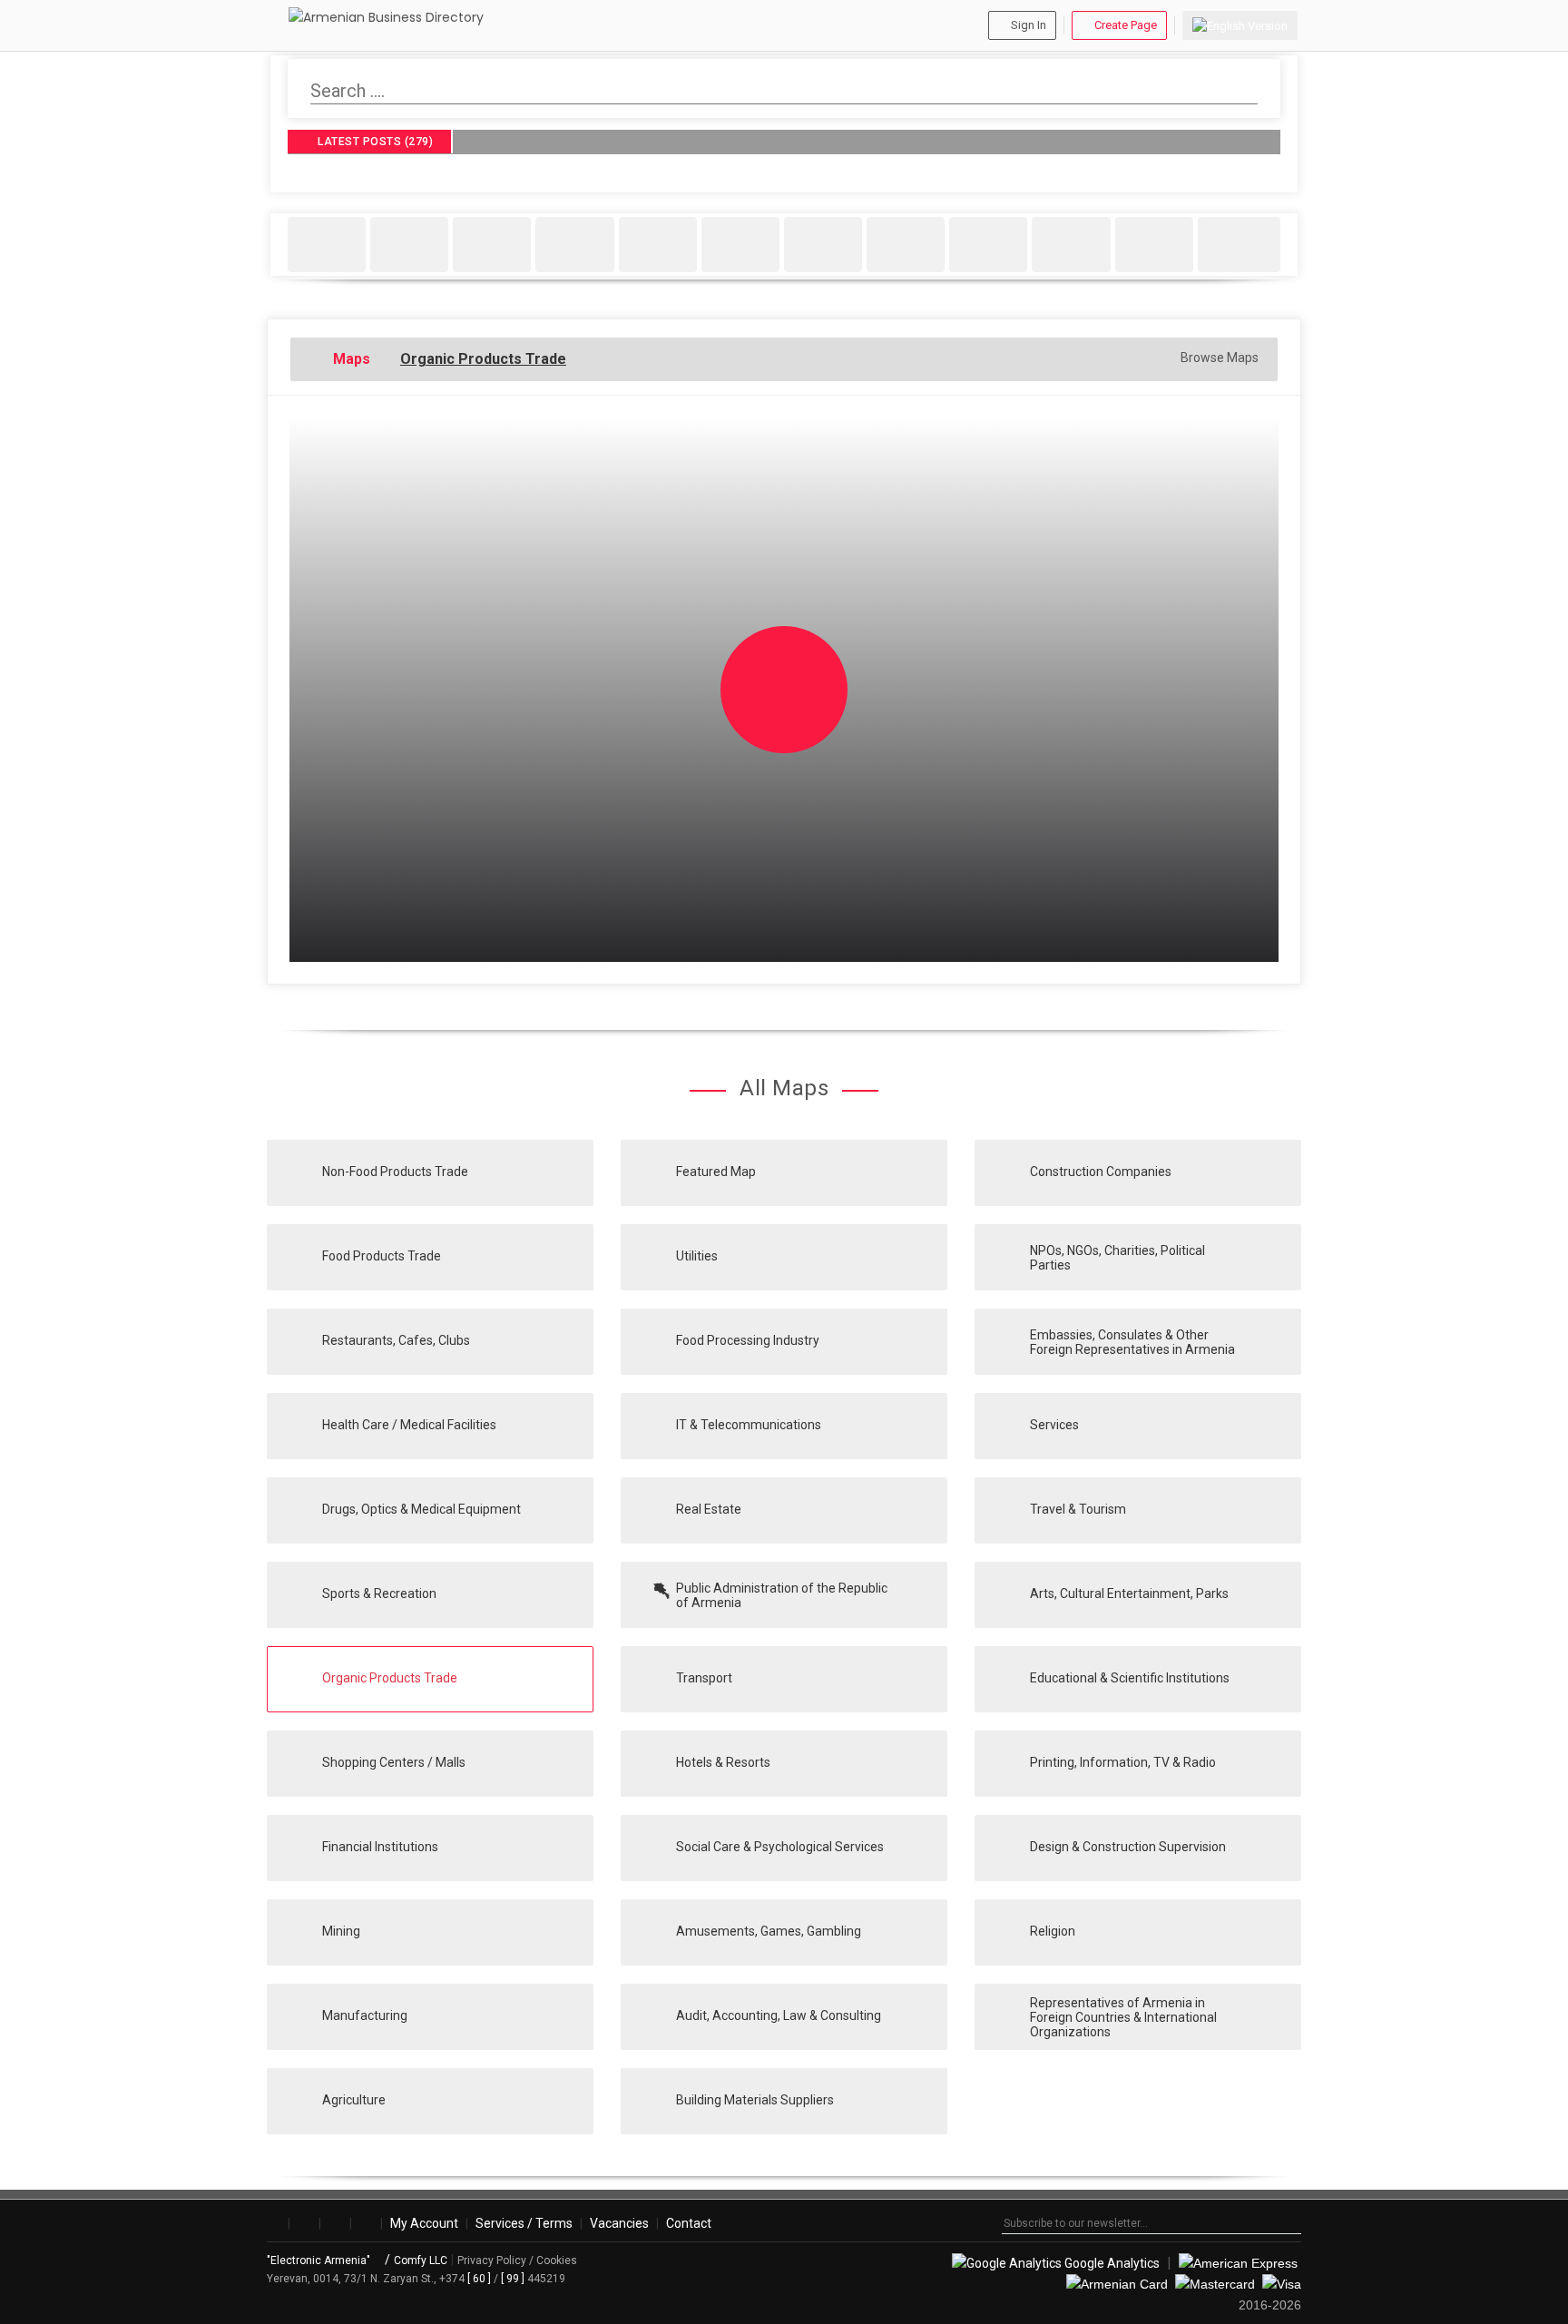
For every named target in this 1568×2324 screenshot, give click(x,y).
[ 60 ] (479, 2279)
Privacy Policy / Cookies (517, 2260)
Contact (689, 2223)
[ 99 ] (513, 2279)
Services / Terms (524, 2223)
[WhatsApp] (366, 2223)
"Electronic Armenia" (320, 2260)
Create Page (1126, 25)
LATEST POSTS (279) (374, 142)
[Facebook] (274, 2223)
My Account (424, 2223)
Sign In (1029, 25)
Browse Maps (1218, 358)
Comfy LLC (421, 2260)
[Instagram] (304, 2223)
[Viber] (335, 2223)
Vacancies (619, 2223)
